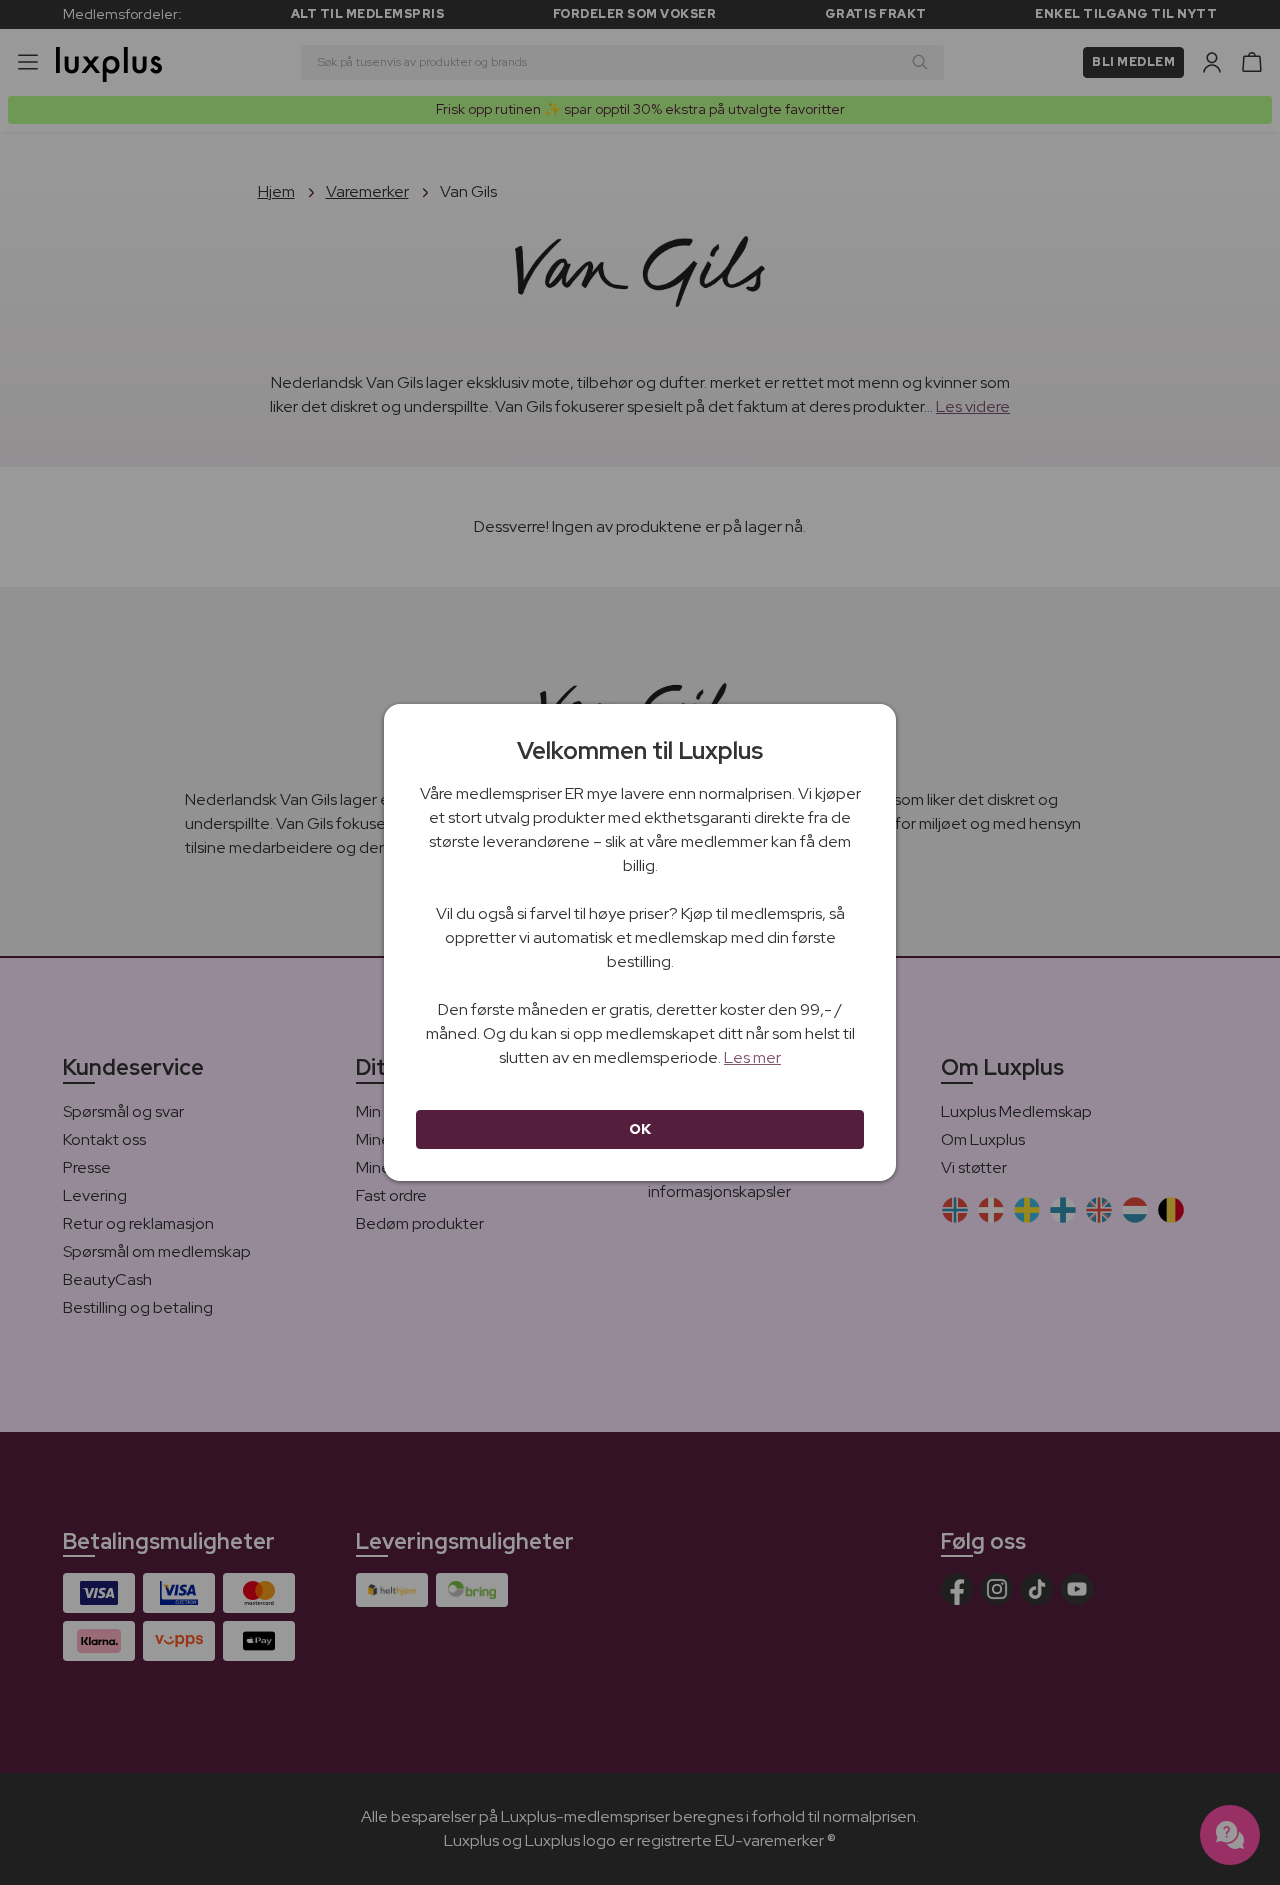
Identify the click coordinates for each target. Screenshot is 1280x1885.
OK (640, 1129)
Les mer (752, 1057)
